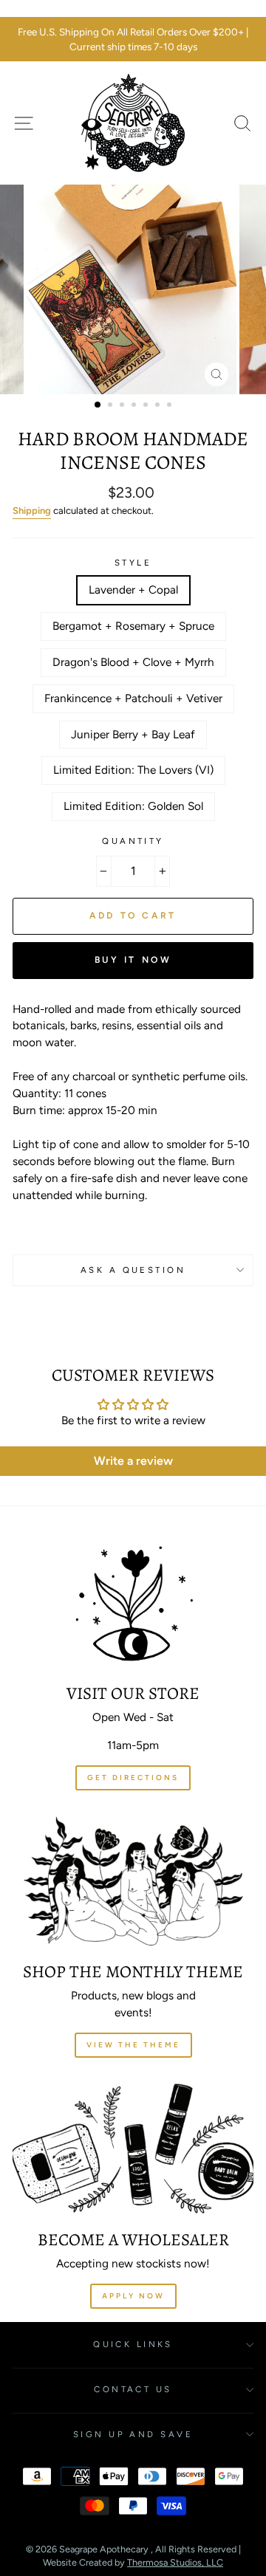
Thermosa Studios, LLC (175, 2562)
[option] (133, 40)
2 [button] (112, 406)
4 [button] (135, 406)
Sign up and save (133, 2434)
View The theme (133, 2045)
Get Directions (133, 1778)
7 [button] (171, 406)
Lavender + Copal (133, 590)
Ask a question (133, 1270)
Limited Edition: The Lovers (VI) (133, 770)
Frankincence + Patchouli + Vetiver (133, 698)
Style (133, 563)
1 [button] (98, 405)
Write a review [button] (133, 1461)
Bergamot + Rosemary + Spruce (133, 626)
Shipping (32, 511)
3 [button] (123, 406)
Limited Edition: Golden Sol (133, 806)
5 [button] (147, 406)
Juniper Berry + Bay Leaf (133, 734)
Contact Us (133, 2389)
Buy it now (133, 960)
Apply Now (133, 2296)
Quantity (133, 841)
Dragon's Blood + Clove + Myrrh (133, 662)
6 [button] (159, 406)
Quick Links (133, 2344)
